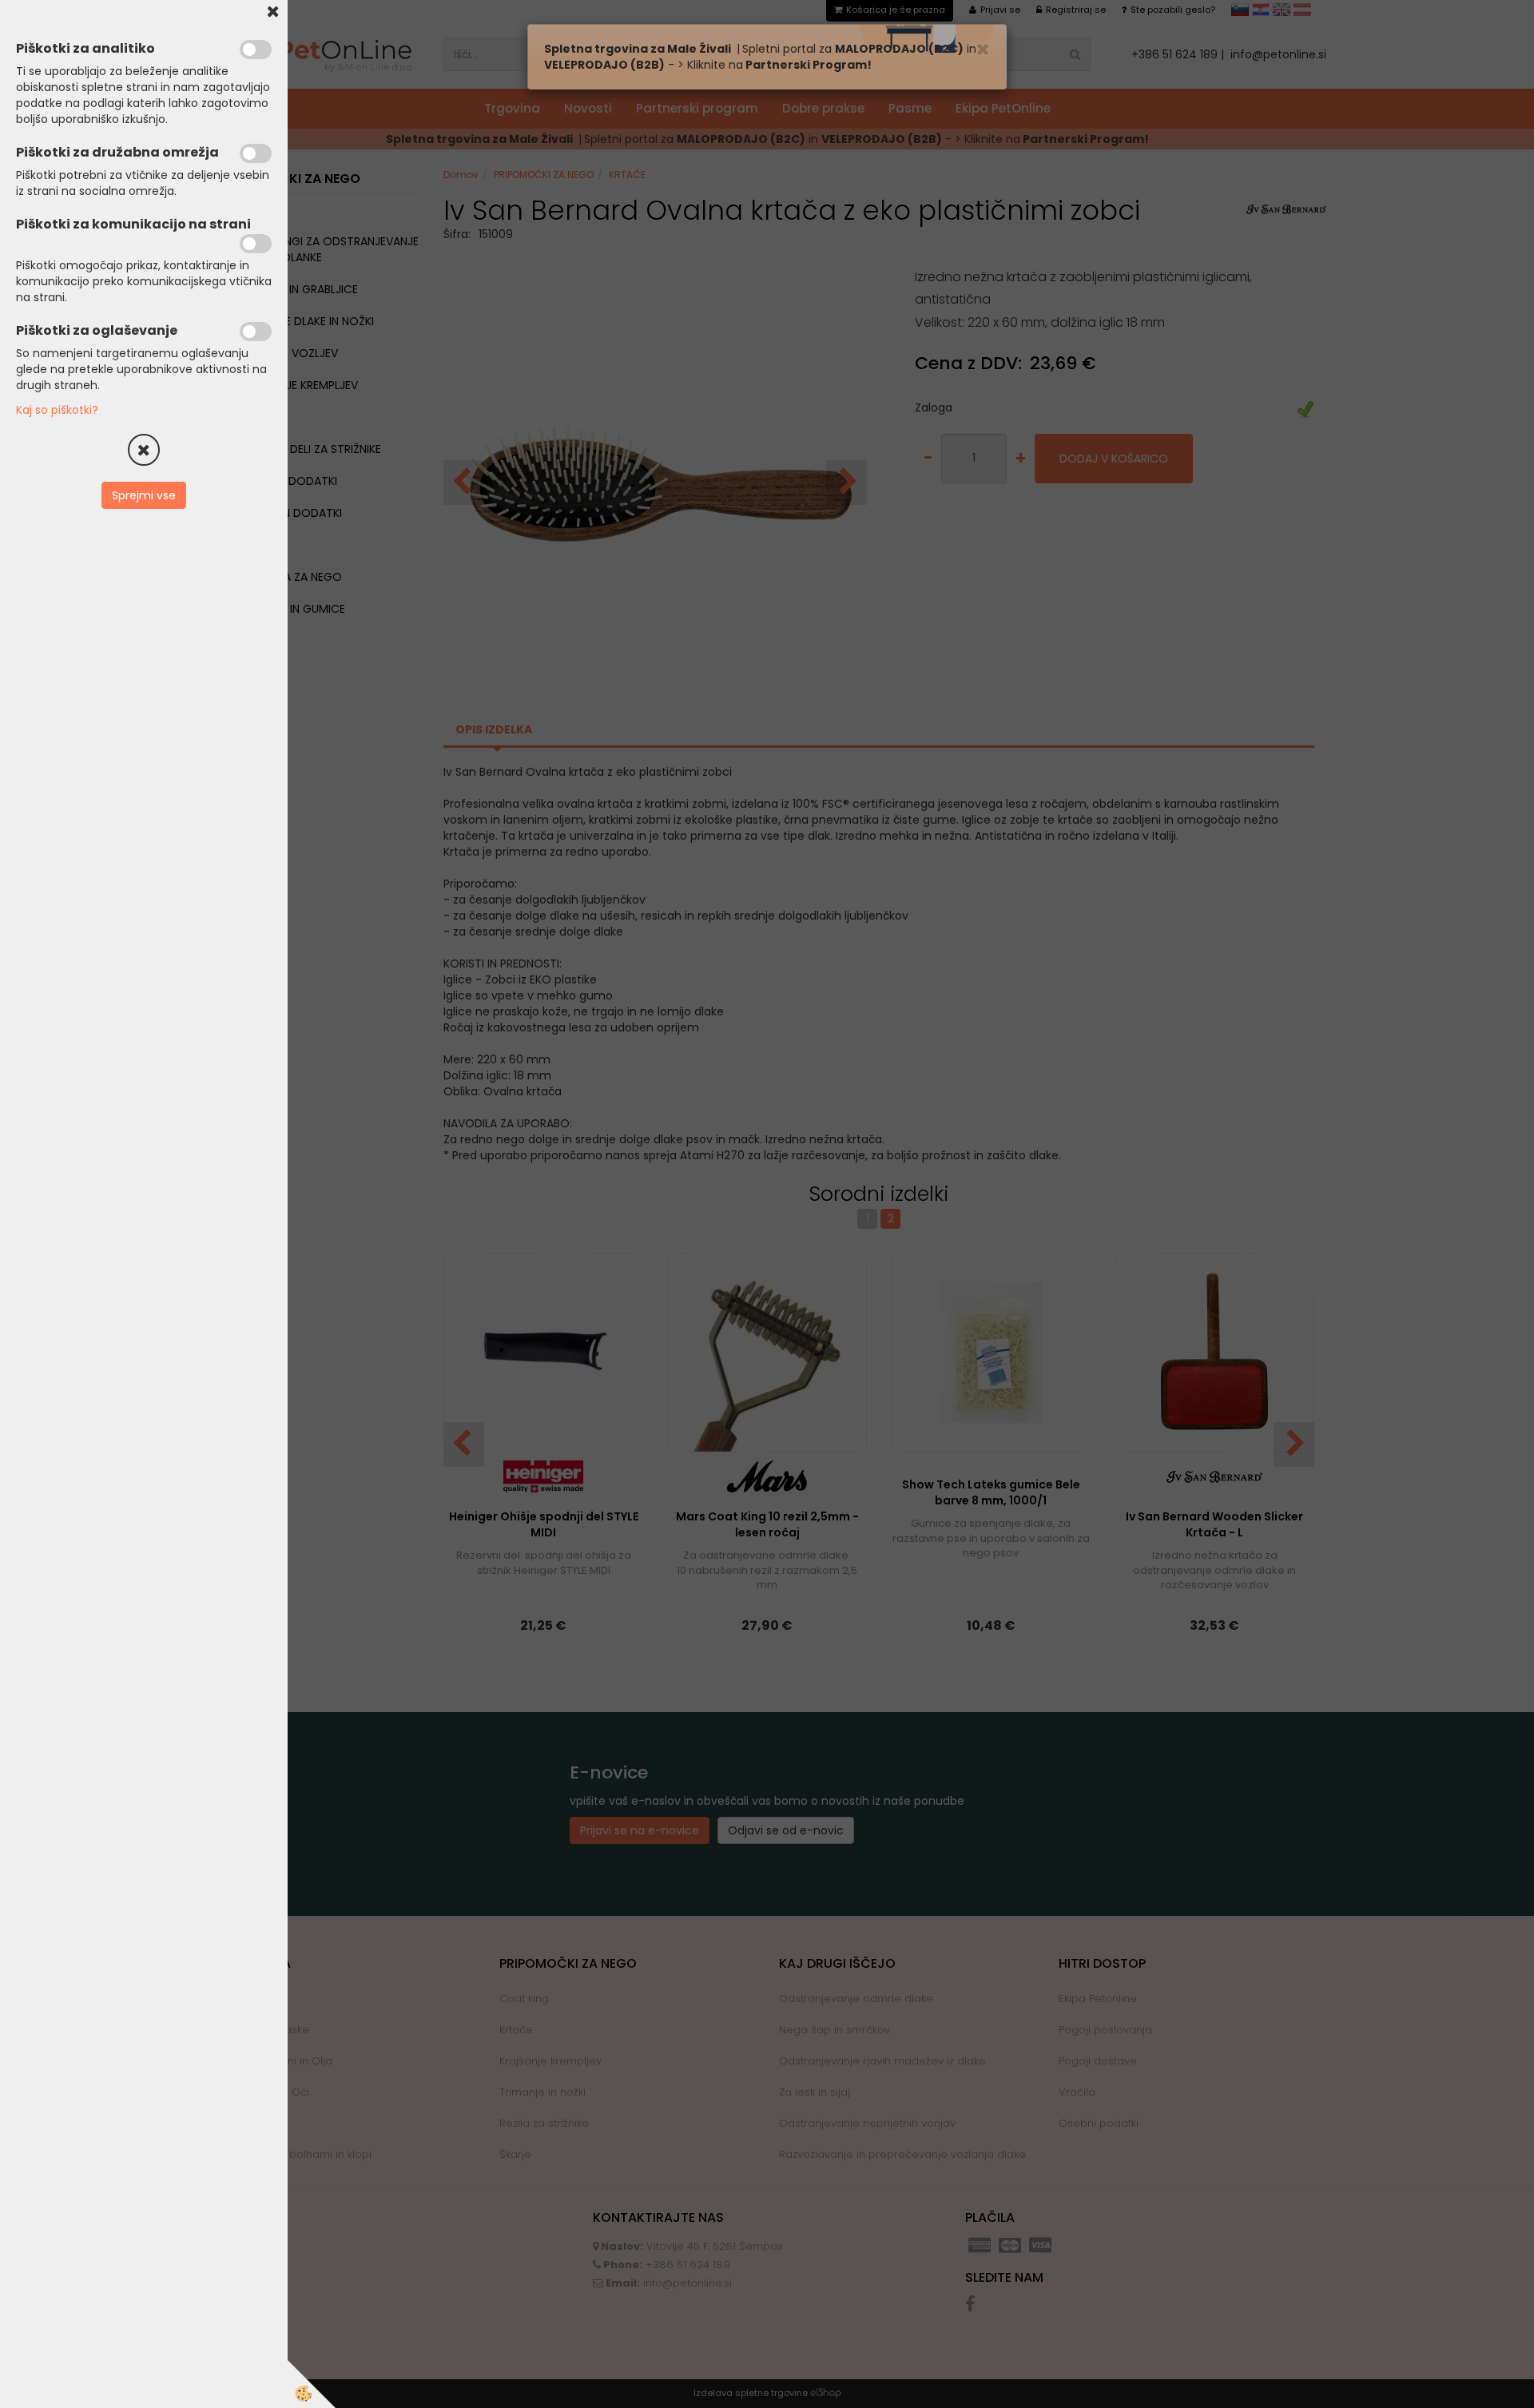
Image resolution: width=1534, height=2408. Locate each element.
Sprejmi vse (144, 495)
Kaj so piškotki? (57, 410)
